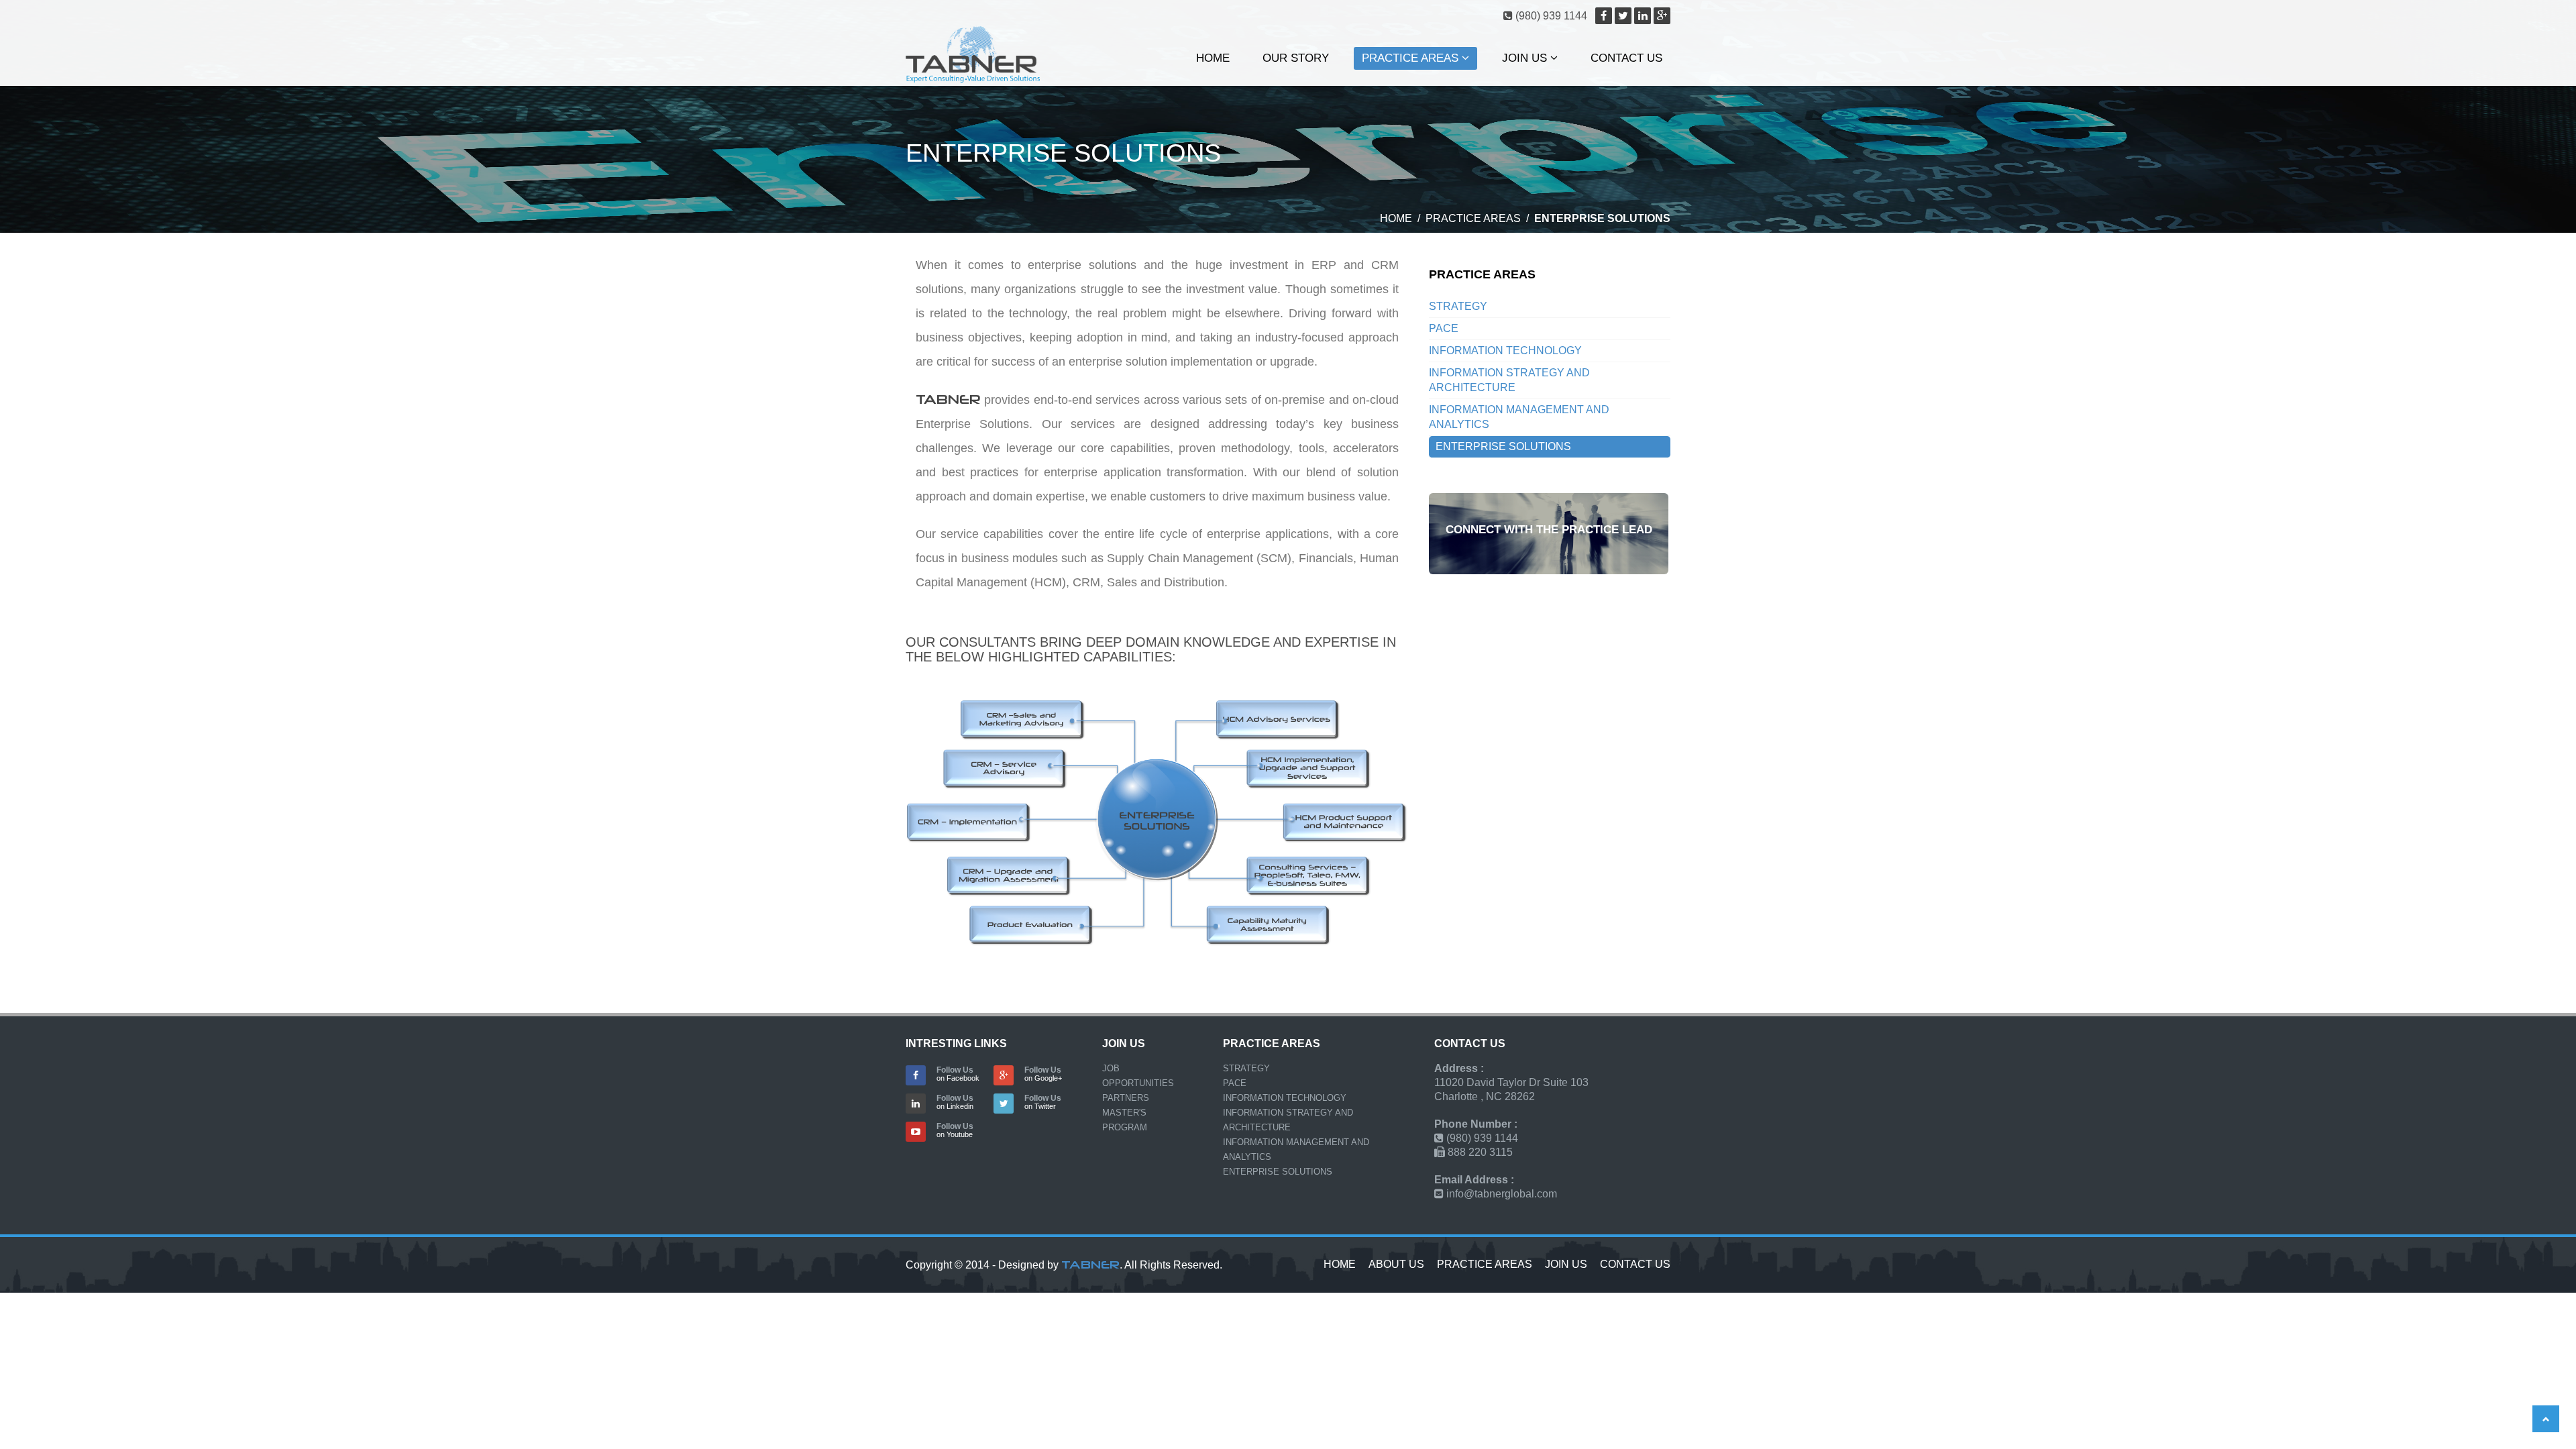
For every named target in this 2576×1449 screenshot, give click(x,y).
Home (1213, 58)
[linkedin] (1643, 16)
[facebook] (1604, 16)
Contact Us (1626, 58)
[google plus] (1662, 16)
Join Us (1526, 58)
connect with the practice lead (1549, 530)
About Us (1396, 1264)
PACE (1444, 328)
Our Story (1296, 58)
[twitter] (1623, 16)
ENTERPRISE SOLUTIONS (1503, 446)
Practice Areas (1412, 58)
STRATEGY (1458, 306)
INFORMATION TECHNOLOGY (1505, 351)
